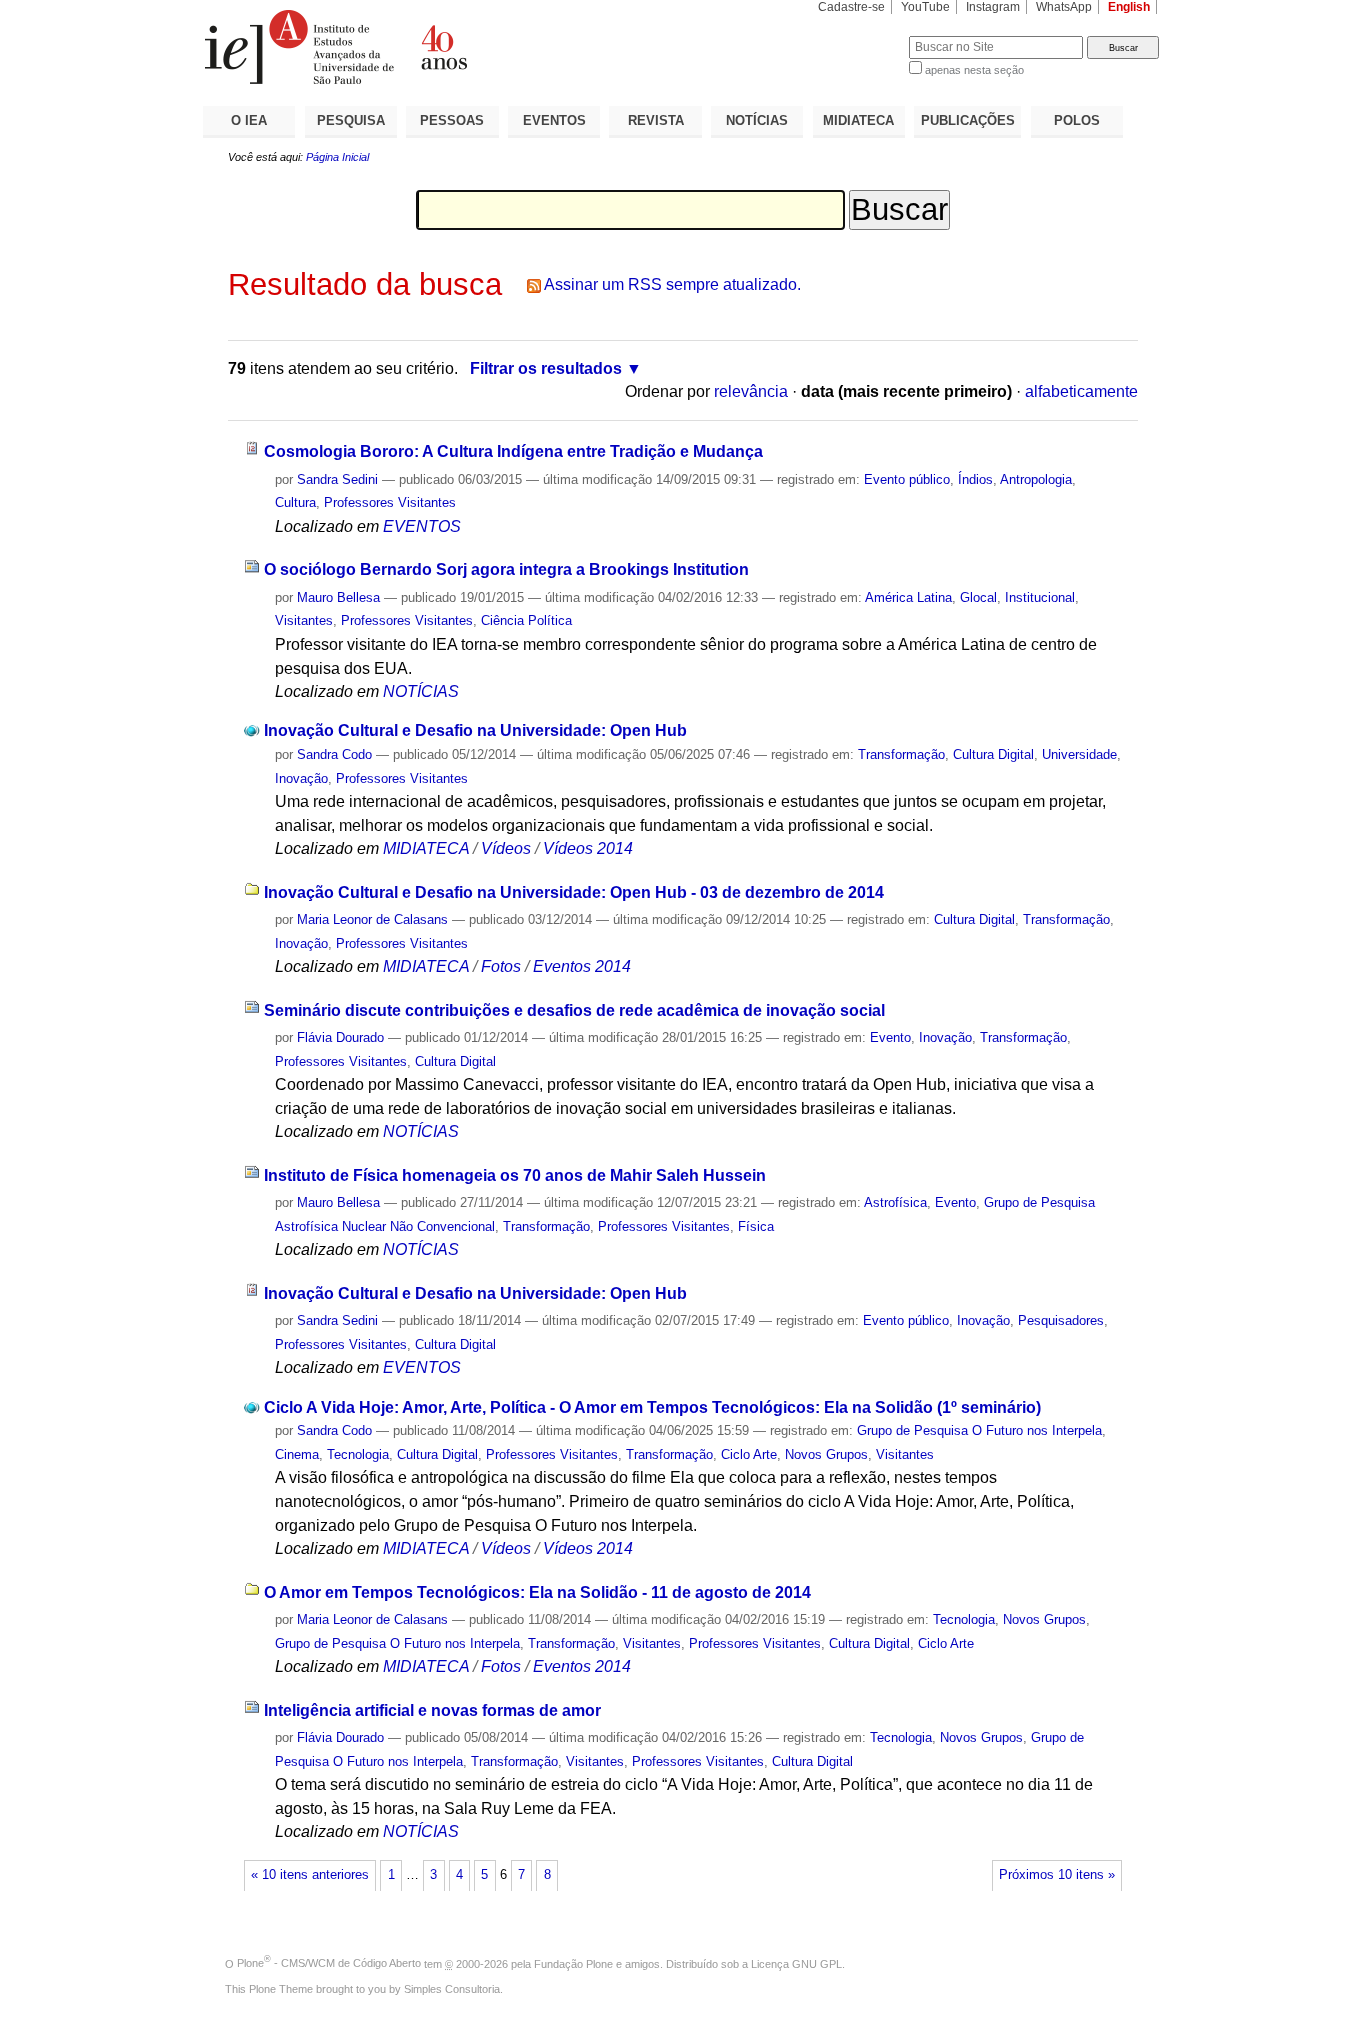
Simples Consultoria (452, 1989)
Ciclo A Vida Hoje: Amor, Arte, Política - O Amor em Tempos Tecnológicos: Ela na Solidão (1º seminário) (652, 1407)
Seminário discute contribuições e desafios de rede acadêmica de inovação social (574, 1010)
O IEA (249, 120)
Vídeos (506, 848)
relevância (751, 391)
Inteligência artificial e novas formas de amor (432, 1710)
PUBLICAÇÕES (968, 120)
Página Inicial (337, 157)
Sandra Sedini (337, 479)
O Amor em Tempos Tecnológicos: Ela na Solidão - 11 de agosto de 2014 (537, 1592)
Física (756, 1226)
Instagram (993, 7)
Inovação (301, 778)
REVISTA (656, 120)
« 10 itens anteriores (310, 1875)
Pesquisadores (1061, 1320)
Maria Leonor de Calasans (372, 919)
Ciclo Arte (749, 1454)
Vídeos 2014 (588, 848)
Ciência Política (526, 620)
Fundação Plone (573, 1963)
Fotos (501, 966)
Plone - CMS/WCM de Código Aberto (329, 1963)
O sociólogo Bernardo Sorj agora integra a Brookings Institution (506, 569)
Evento (890, 1037)
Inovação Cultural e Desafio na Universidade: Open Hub (475, 730)
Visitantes (304, 620)
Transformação (901, 754)
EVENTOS (554, 120)
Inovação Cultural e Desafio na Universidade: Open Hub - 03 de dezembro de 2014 (574, 892)
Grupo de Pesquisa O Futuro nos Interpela (979, 1430)
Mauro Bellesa (338, 597)
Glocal (978, 597)
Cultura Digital (993, 754)
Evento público (907, 479)
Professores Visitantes (390, 502)
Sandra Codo (334, 754)
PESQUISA (351, 120)
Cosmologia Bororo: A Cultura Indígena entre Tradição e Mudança (513, 451)
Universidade (1079, 754)
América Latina (908, 597)
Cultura (295, 502)
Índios (975, 479)
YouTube (925, 7)
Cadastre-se (851, 7)
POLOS (1077, 120)
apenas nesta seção (974, 70)
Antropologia (1036, 479)
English (1129, 7)
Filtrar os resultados (546, 368)
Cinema (297, 1454)
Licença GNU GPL (796, 1963)
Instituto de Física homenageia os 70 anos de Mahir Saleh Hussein (515, 1175)
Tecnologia (358, 1454)
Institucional (1040, 597)
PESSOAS (452, 120)
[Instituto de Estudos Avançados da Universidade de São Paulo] (443, 47)
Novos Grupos (826, 1454)
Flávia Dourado (340, 1037)
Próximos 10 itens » (1057, 1875)
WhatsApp (1064, 7)
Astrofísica (895, 1202)
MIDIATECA (858, 120)
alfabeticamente (1081, 391)
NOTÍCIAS (757, 120)
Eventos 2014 (582, 966)
